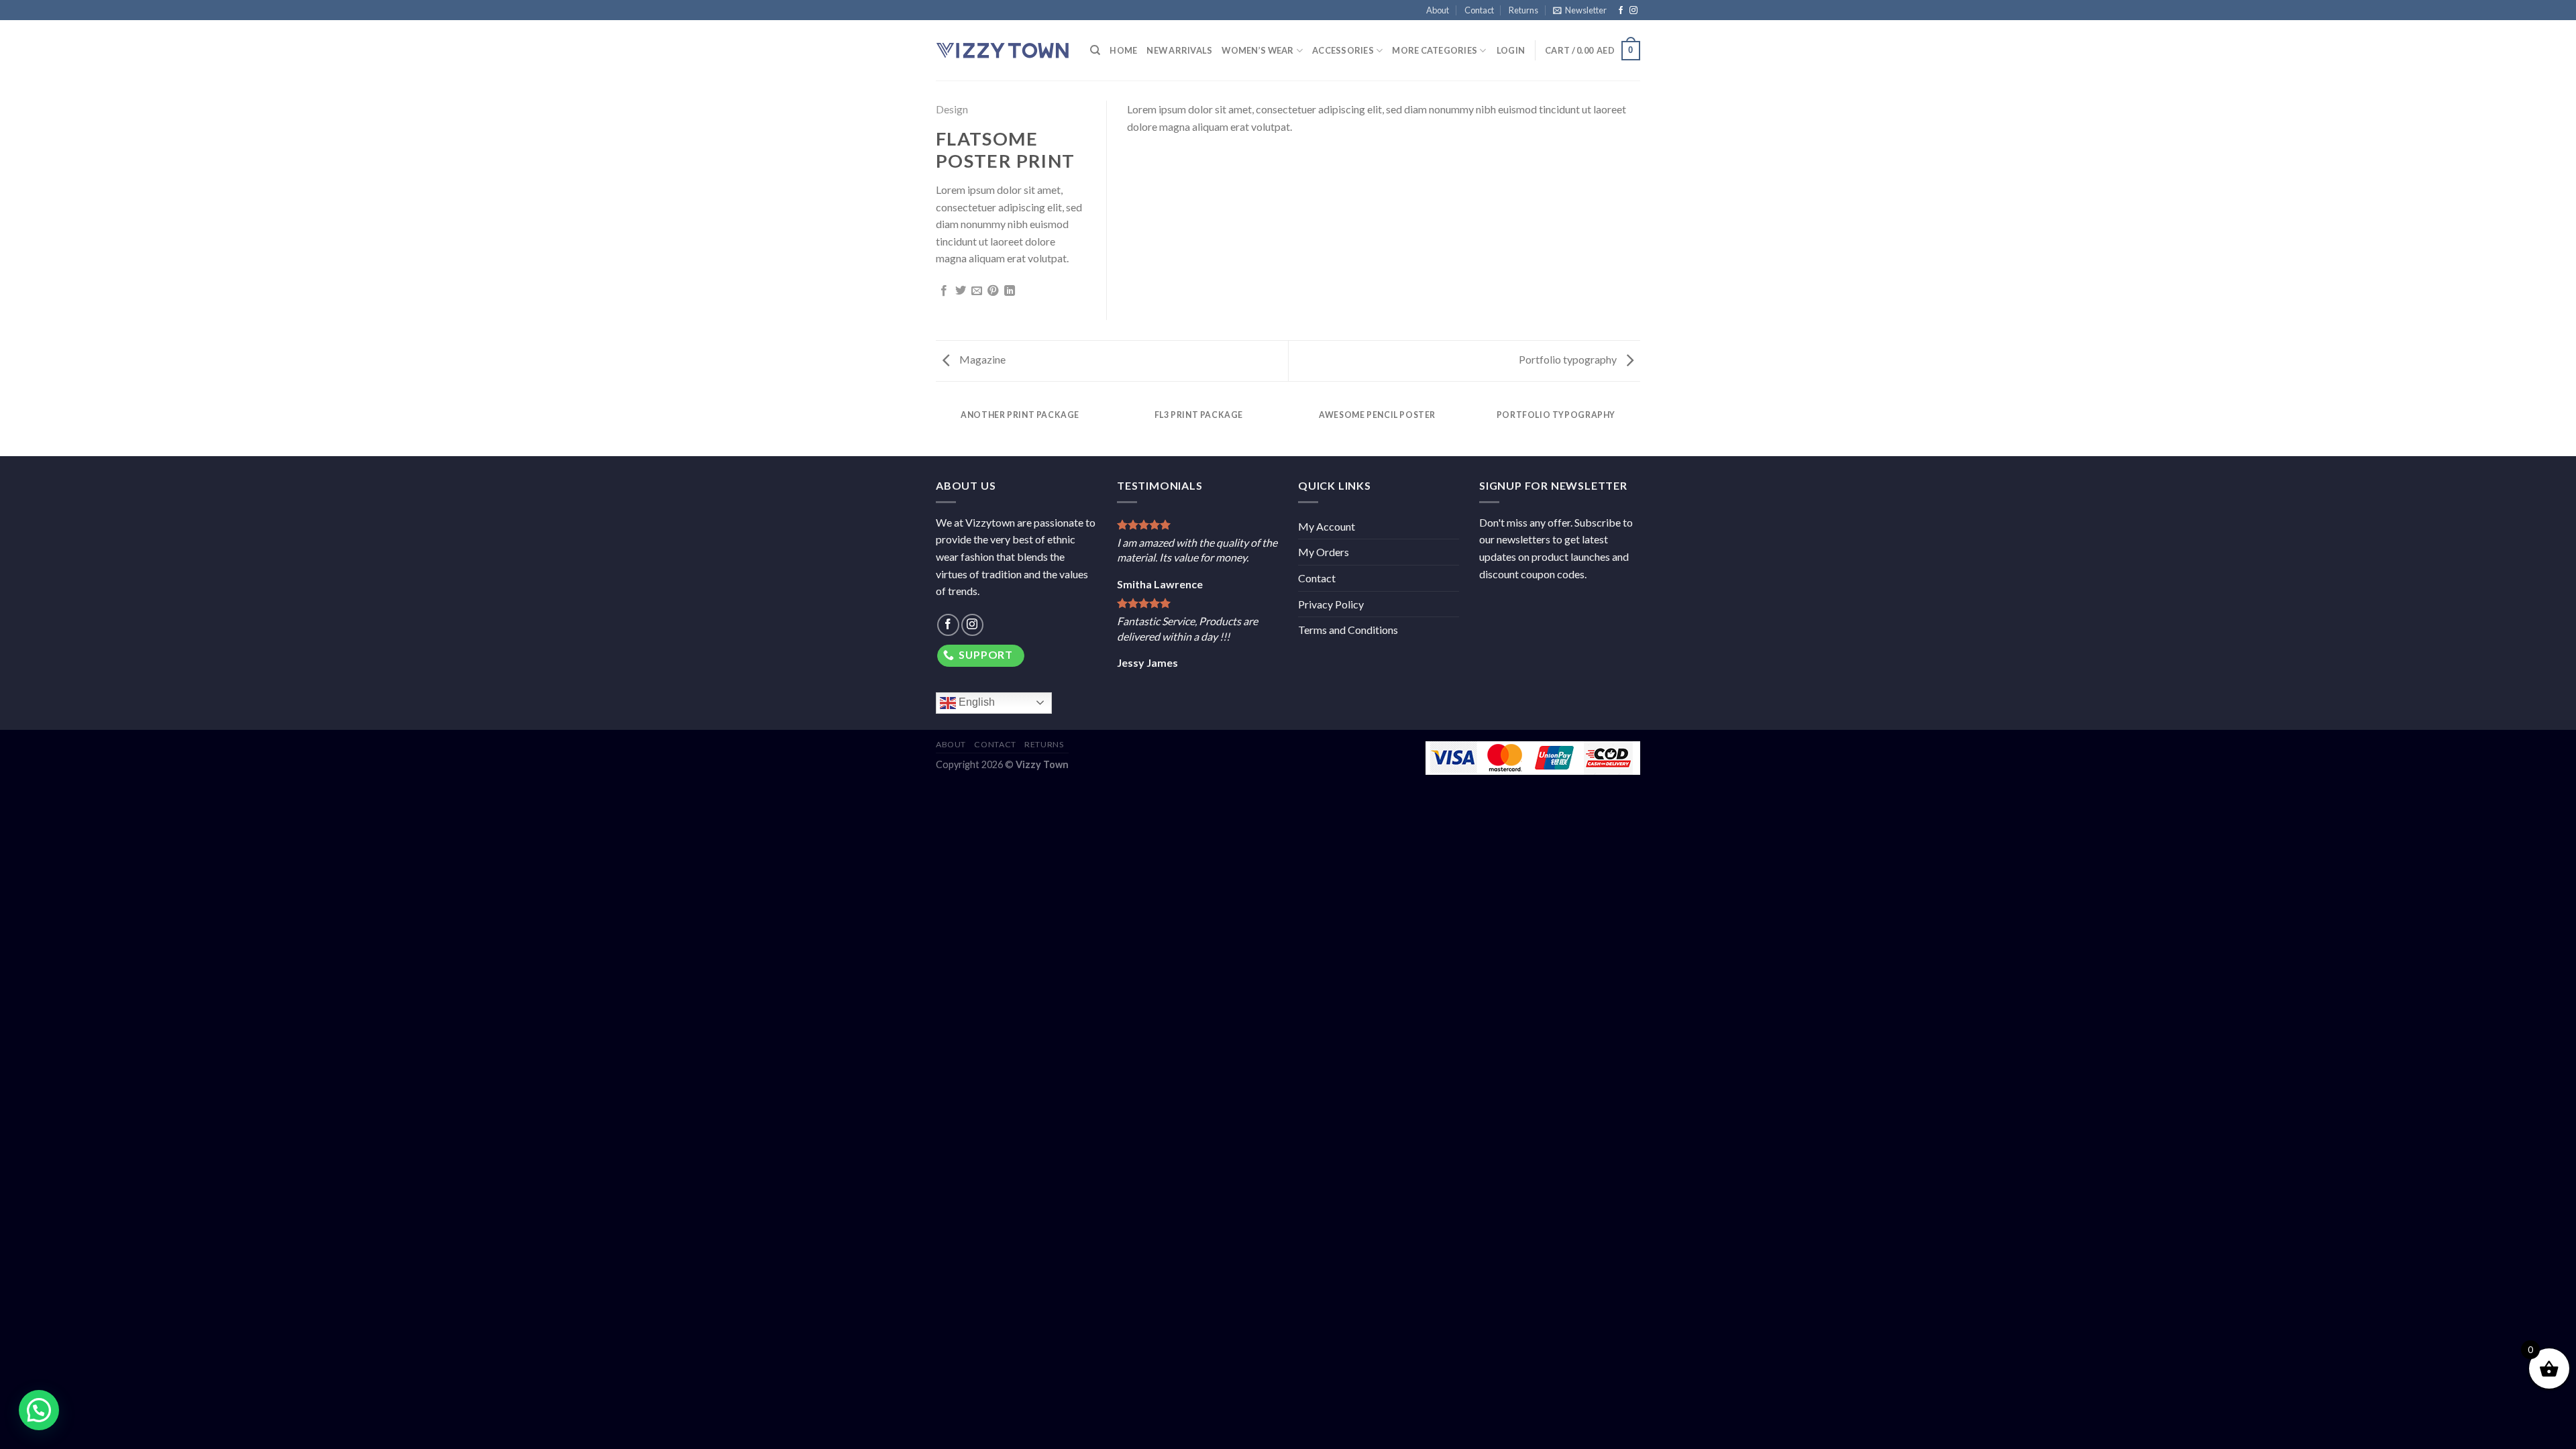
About (1438, 10)
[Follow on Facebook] (1621, 11)
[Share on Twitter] (961, 291)
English (975, 702)
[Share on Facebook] (944, 291)
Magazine (981, 359)
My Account (1327, 526)
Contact (1479, 10)
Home (1123, 50)
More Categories (1435, 50)
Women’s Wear (1257, 50)
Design (952, 109)
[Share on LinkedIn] (1010, 291)
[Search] (1095, 50)
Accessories (1343, 50)
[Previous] (938, 428)
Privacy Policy (1331, 604)
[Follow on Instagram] (1633, 11)
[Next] (1638, 428)
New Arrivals (1179, 50)
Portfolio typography (1569, 359)
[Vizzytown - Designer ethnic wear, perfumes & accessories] (1003, 50)
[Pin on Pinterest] (993, 291)
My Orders (1324, 552)
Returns (1523, 10)
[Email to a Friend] (977, 291)
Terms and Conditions (1348, 630)
